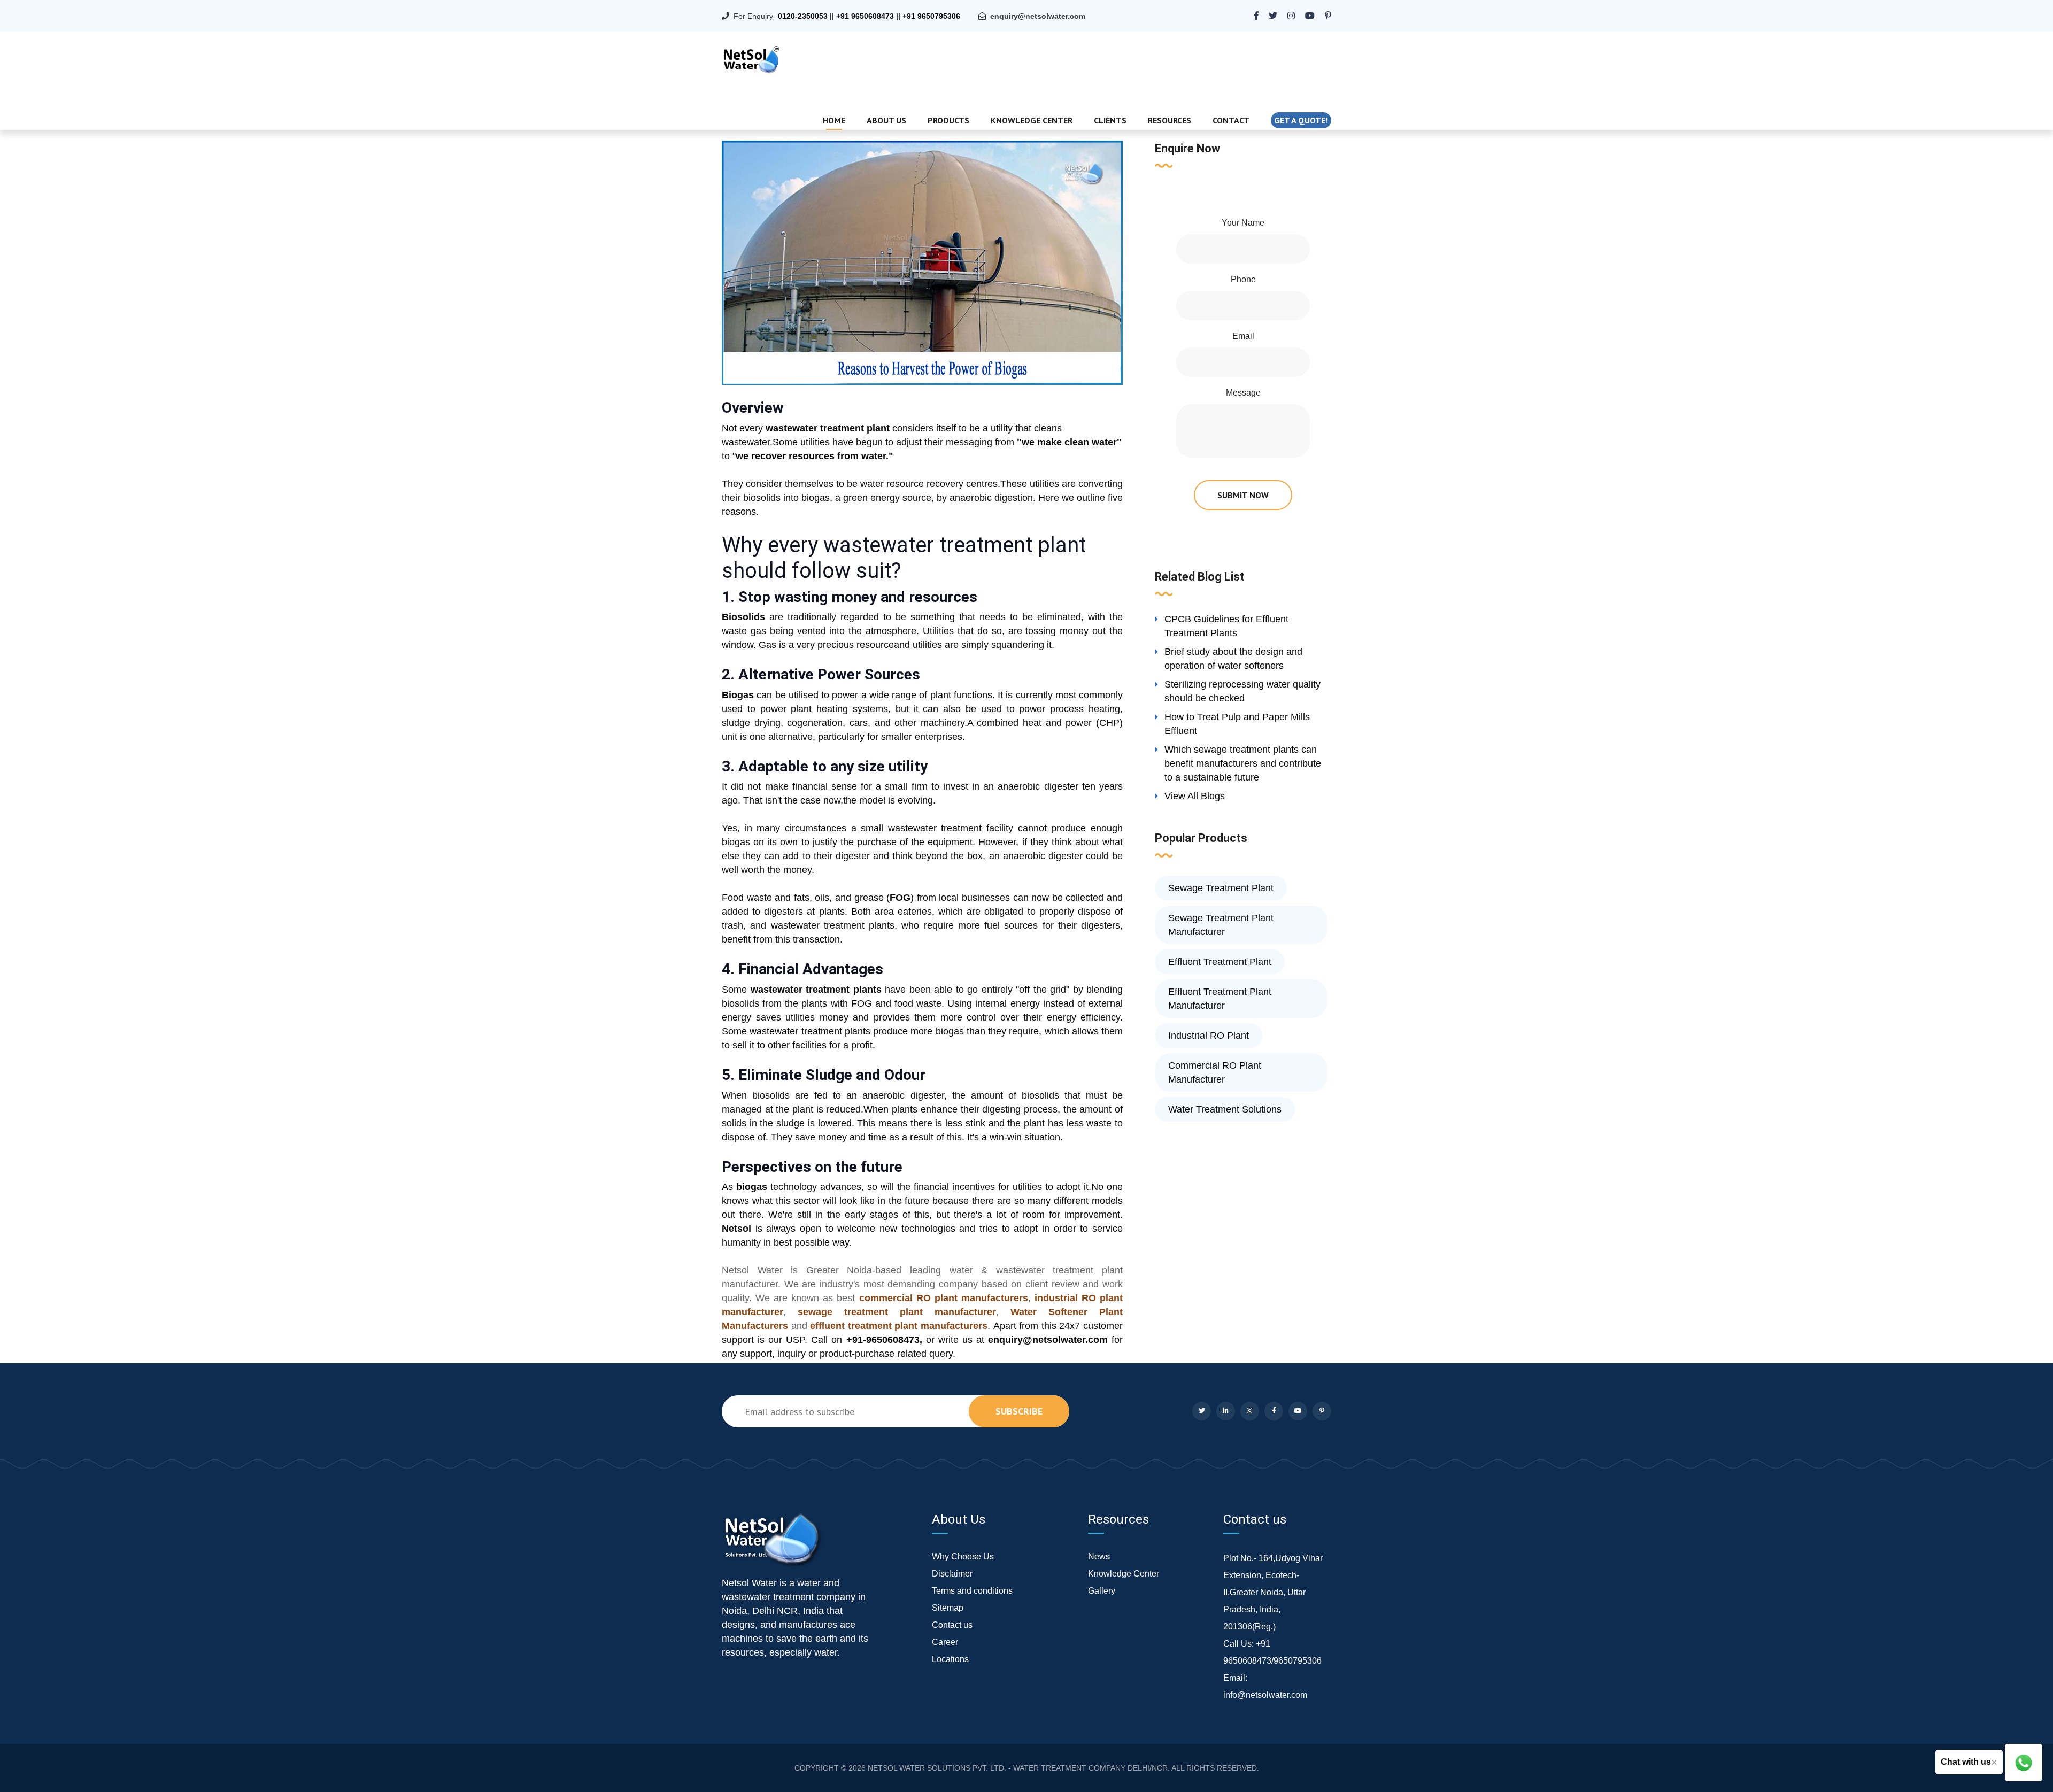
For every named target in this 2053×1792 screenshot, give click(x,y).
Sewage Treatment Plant (1221, 888)
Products (948, 120)
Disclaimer (952, 1574)
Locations (950, 1659)
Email (1243, 336)
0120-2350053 (803, 16)
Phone (1243, 279)
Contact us (952, 1625)
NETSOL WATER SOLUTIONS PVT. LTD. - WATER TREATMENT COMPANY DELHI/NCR (1018, 1768)
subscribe (1019, 1411)
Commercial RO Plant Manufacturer (1215, 1072)
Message (1243, 393)
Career (945, 1642)
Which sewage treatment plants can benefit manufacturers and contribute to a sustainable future (1243, 763)
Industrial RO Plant (1209, 1036)
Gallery (1102, 1591)
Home (834, 120)
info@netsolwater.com (1265, 1695)
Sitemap (948, 1608)
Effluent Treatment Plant (1220, 962)
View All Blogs (1195, 796)
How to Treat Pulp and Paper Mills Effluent (1237, 724)
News (1099, 1557)
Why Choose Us (963, 1557)
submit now (1243, 495)
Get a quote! (1301, 120)
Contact (1231, 120)
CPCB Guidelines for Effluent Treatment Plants (1226, 626)
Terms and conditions (972, 1591)
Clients (1110, 120)
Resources (1170, 120)
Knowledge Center (1032, 120)
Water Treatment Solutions (1225, 1109)
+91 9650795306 (931, 16)
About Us (886, 120)
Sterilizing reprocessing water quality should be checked (1242, 691)
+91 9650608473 (865, 16)
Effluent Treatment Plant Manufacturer (1220, 999)
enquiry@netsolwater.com (1038, 16)
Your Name (1243, 223)
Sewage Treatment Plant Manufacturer (1221, 925)
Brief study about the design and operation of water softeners (1233, 659)
